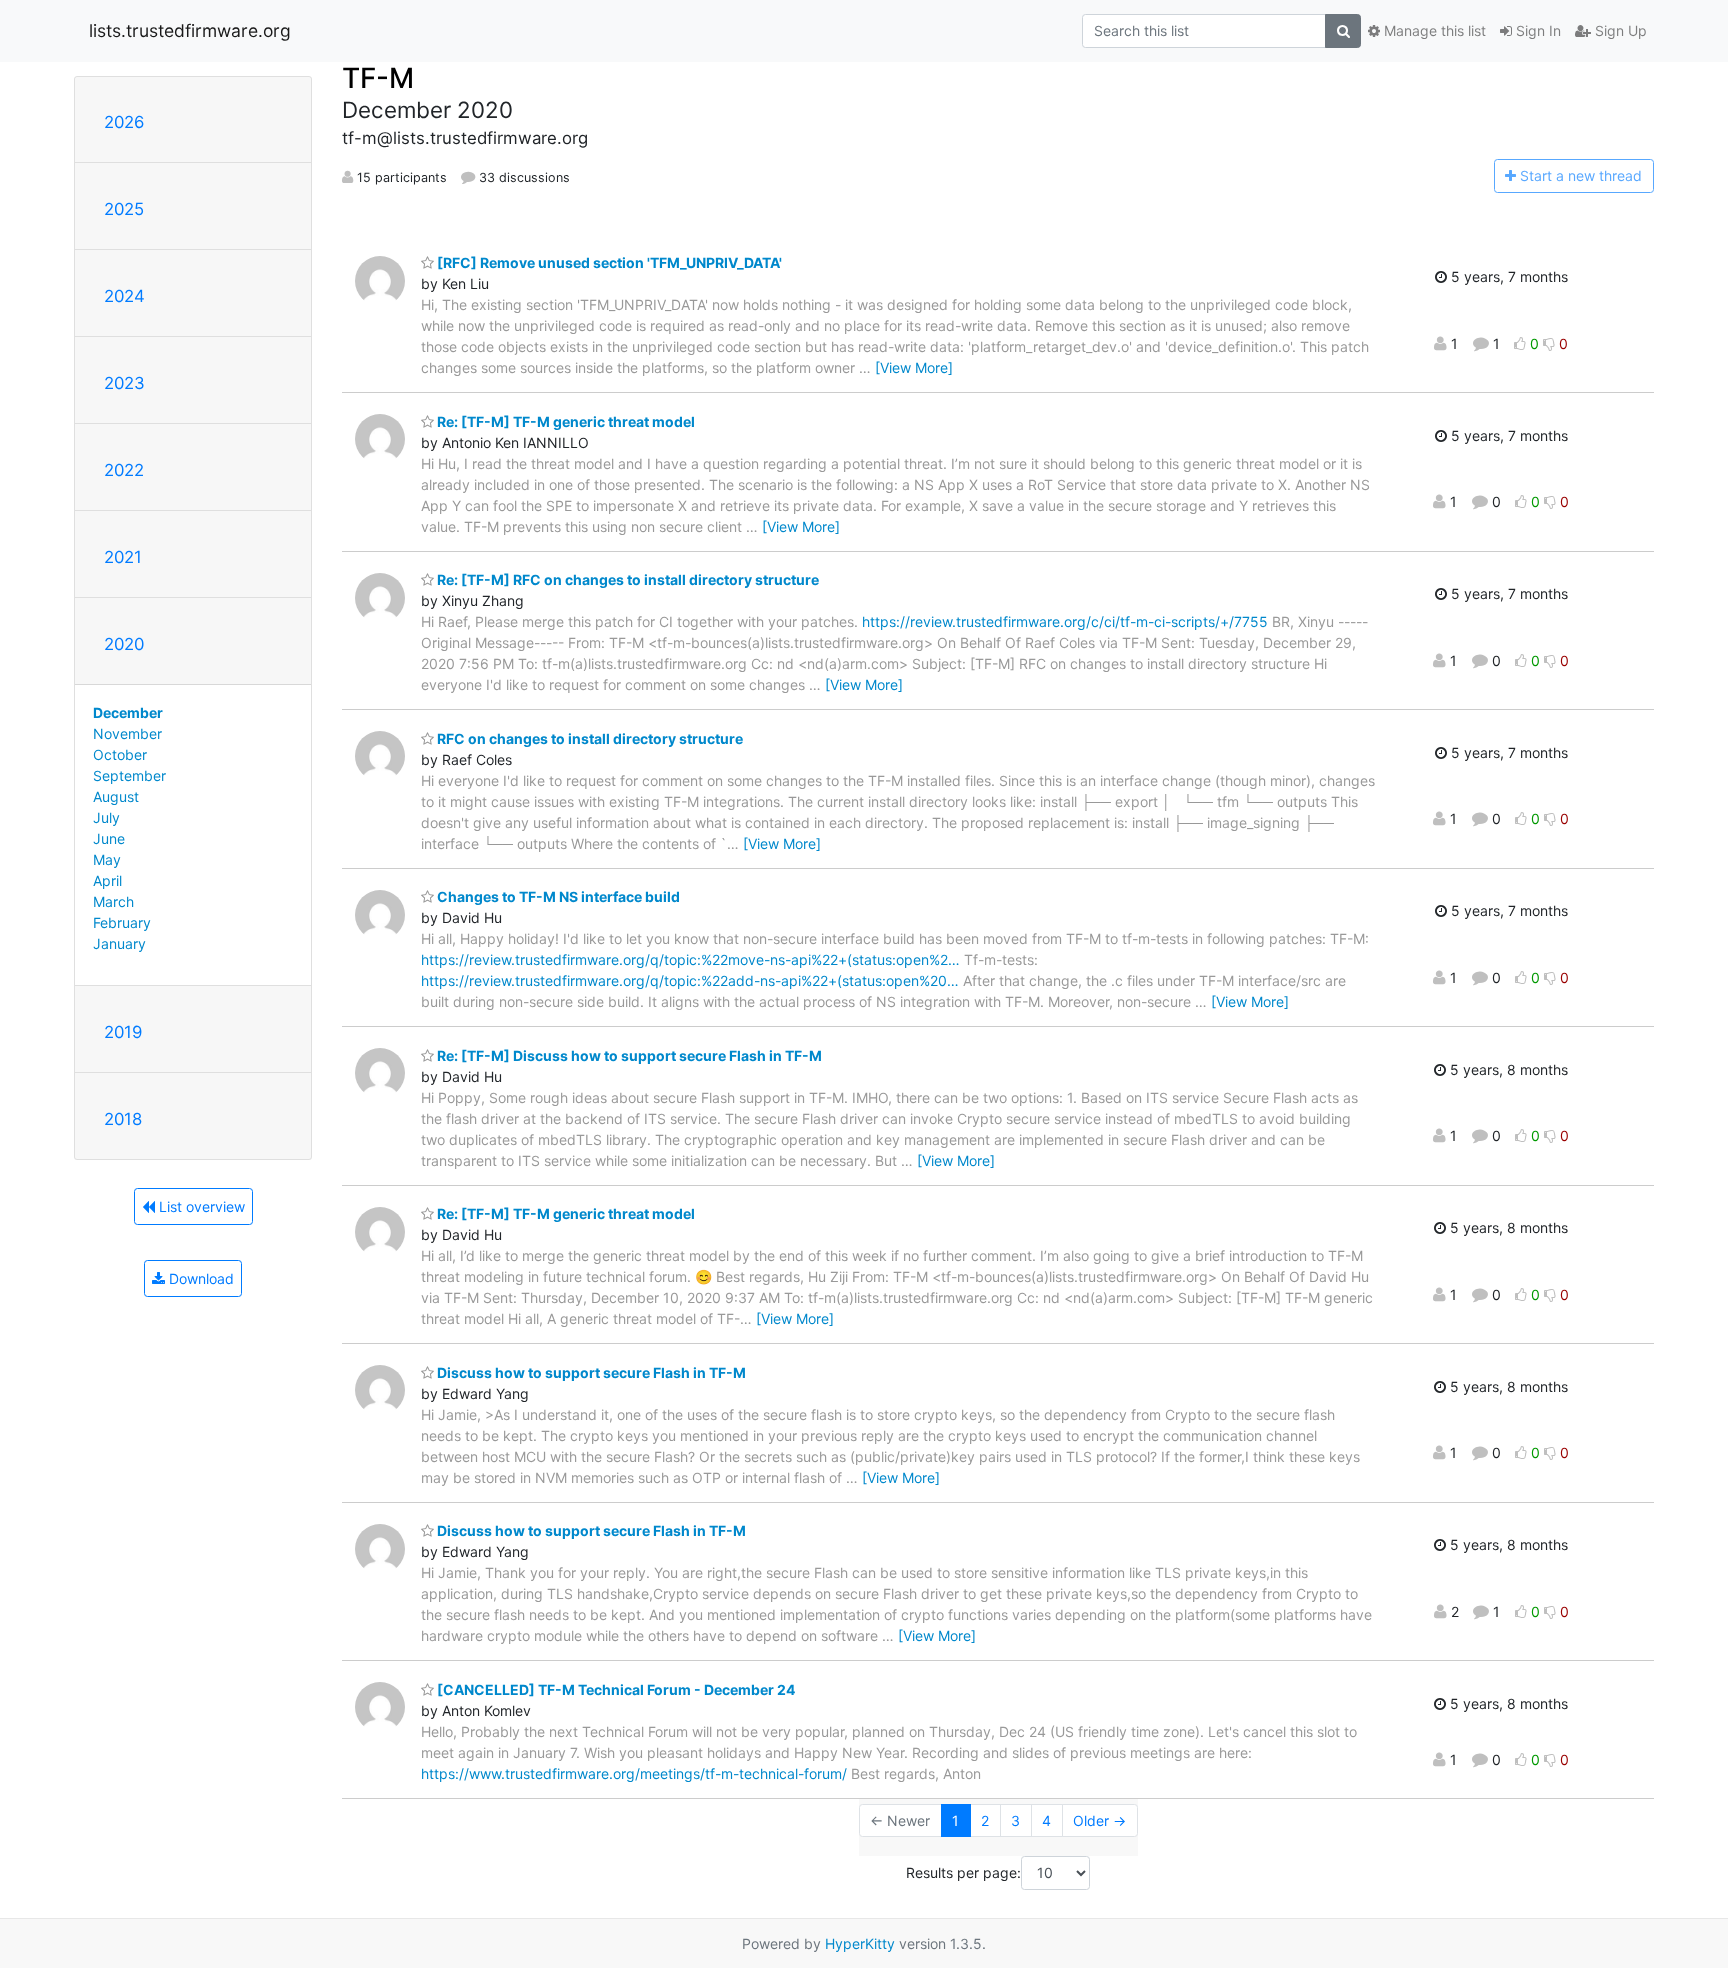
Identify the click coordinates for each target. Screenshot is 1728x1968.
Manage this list (1433, 30)
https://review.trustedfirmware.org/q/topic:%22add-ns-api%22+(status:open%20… (690, 980)
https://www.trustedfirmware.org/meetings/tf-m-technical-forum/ (634, 1773)
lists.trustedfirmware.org (190, 30)
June (109, 838)
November (127, 733)
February (122, 922)
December (128, 712)
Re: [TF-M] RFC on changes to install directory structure (626, 579)
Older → (1099, 1820)
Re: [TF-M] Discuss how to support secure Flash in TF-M (628, 1055)
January (119, 943)
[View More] (914, 367)
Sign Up (1619, 30)
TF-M (378, 78)
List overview (200, 1206)
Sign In (1536, 30)
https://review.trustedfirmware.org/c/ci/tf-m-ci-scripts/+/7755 (1065, 621)
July (106, 817)
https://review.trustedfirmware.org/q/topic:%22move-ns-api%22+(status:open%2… (690, 959)
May (107, 859)
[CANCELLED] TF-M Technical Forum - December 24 (614, 1689)
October (120, 754)
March (113, 901)
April (107, 880)
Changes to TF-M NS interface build (557, 896)
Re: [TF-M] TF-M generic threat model (564, 421)
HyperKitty (860, 1943)
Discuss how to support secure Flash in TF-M (590, 1372)
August (116, 796)
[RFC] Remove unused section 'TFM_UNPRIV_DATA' (608, 262)
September (129, 775)
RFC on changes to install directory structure (588, 738)
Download (199, 1278)
